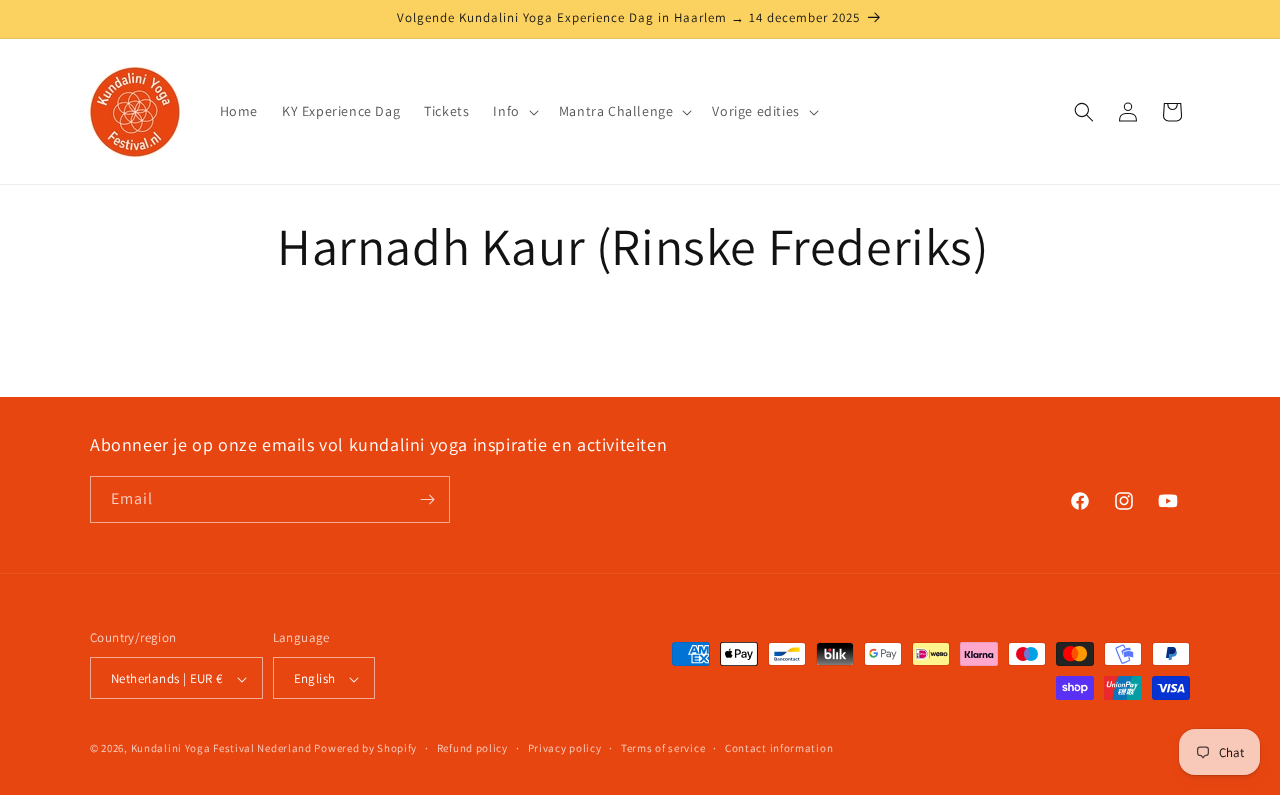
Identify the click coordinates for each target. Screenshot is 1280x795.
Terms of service (663, 748)
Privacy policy (565, 748)
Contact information (779, 748)
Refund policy (472, 748)
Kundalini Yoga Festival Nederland (221, 749)
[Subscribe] (427, 499)
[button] (513, 111)
